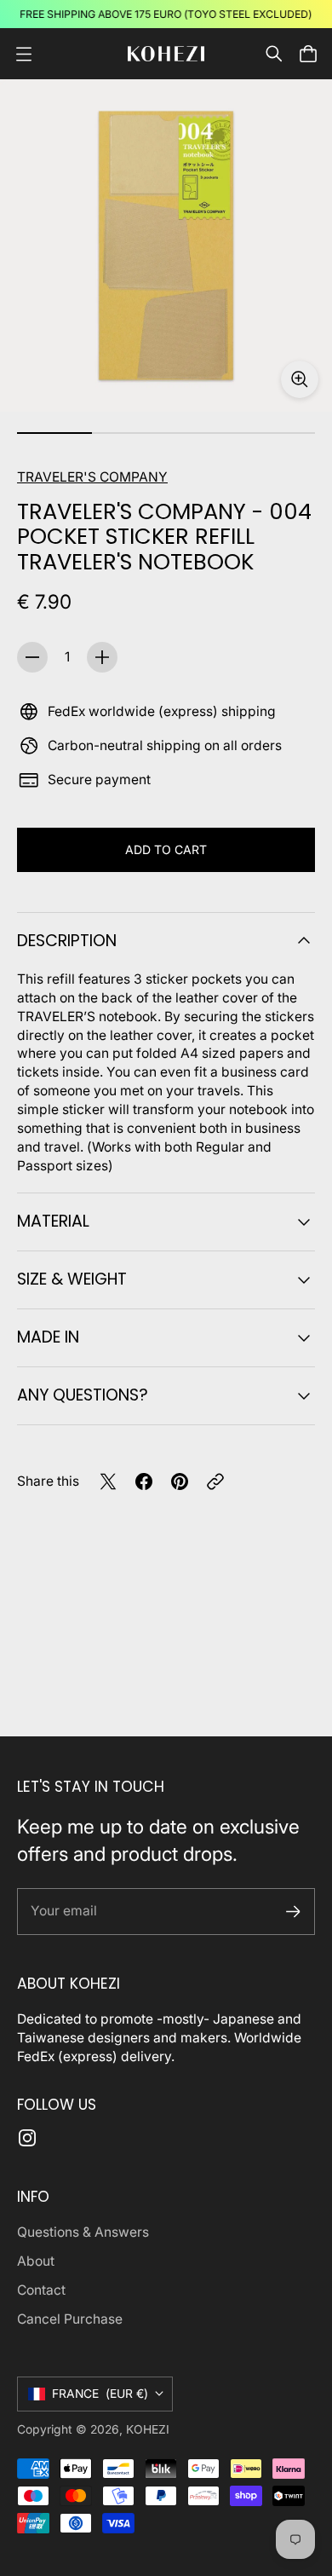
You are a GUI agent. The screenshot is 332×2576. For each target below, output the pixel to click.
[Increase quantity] (102, 657)
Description (67, 941)
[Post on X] (108, 1481)
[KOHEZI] (166, 54)
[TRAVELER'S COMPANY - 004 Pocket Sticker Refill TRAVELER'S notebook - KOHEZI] (166, 245)
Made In (48, 1337)
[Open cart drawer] (308, 54)
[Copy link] (215, 1481)
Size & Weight (72, 1279)
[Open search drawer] (274, 54)
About (36, 2261)
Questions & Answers (83, 2232)
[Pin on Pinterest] (180, 1481)
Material (53, 1221)
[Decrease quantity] (32, 657)
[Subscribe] (293, 1912)
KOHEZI (148, 2429)
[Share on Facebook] (144, 1481)
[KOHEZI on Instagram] (27, 2138)
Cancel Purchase (70, 2319)
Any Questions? (83, 1395)
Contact (41, 2290)
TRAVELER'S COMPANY (92, 477)
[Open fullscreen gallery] (300, 379)
